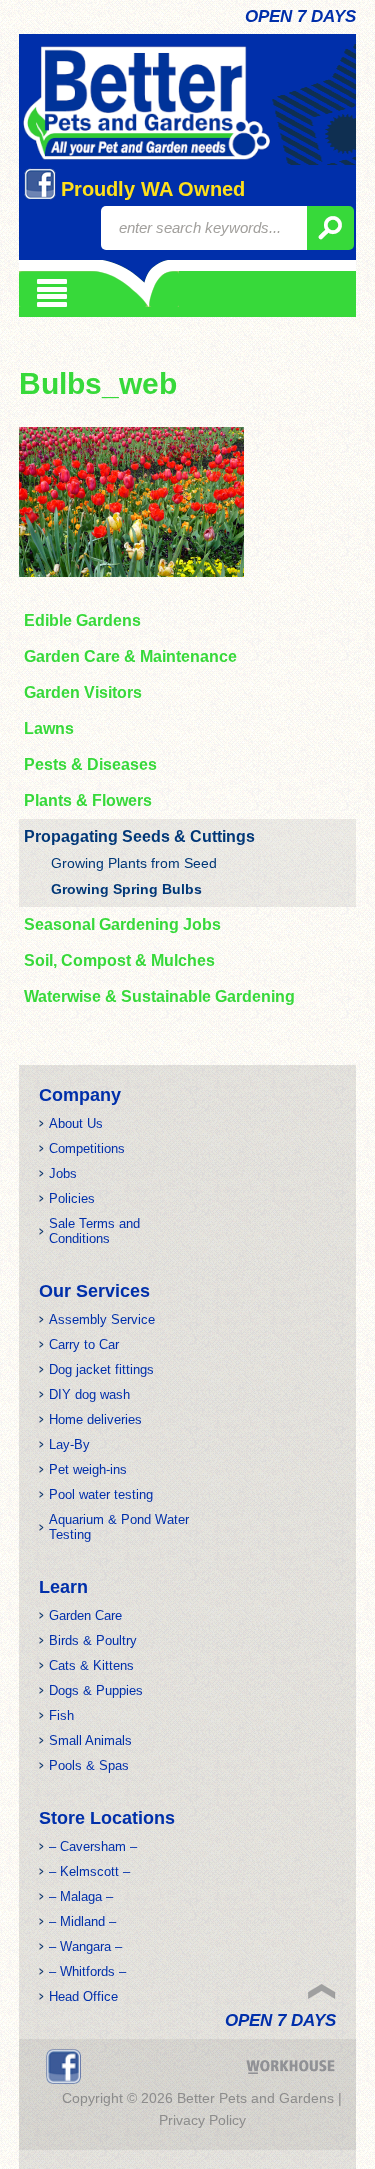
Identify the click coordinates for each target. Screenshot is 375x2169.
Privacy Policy (202, 2120)
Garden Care (85, 1615)
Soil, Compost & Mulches (119, 960)
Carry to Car (84, 1344)
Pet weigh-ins (88, 1469)
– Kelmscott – (89, 1871)
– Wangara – (85, 1946)
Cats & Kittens (91, 1665)
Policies (72, 1198)
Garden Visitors (83, 692)
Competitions (87, 1148)
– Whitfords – (87, 1971)
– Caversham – (93, 1846)
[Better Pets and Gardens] (146, 103)
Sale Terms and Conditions (94, 1231)
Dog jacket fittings (101, 1369)
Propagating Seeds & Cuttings (139, 836)
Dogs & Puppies (96, 1690)
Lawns (49, 728)
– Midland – (82, 1921)
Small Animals (90, 1740)
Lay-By (69, 1444)
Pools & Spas (89, 1765)
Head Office (83, 1996)
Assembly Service (102, 1319)
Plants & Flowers (88, 800)
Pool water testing (101, 1494)
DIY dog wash (89, 1394)
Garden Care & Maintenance (130, 656)
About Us (76, 1123)
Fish (61, 1715)
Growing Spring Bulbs (126, 889)
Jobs (63, 1173)
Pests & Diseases (90, 764)
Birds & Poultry (93, 1640)
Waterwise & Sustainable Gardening (159, 996)
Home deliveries (95, 1419)
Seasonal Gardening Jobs (122, 924)
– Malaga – (81, 1896)
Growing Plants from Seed (134, 863)
